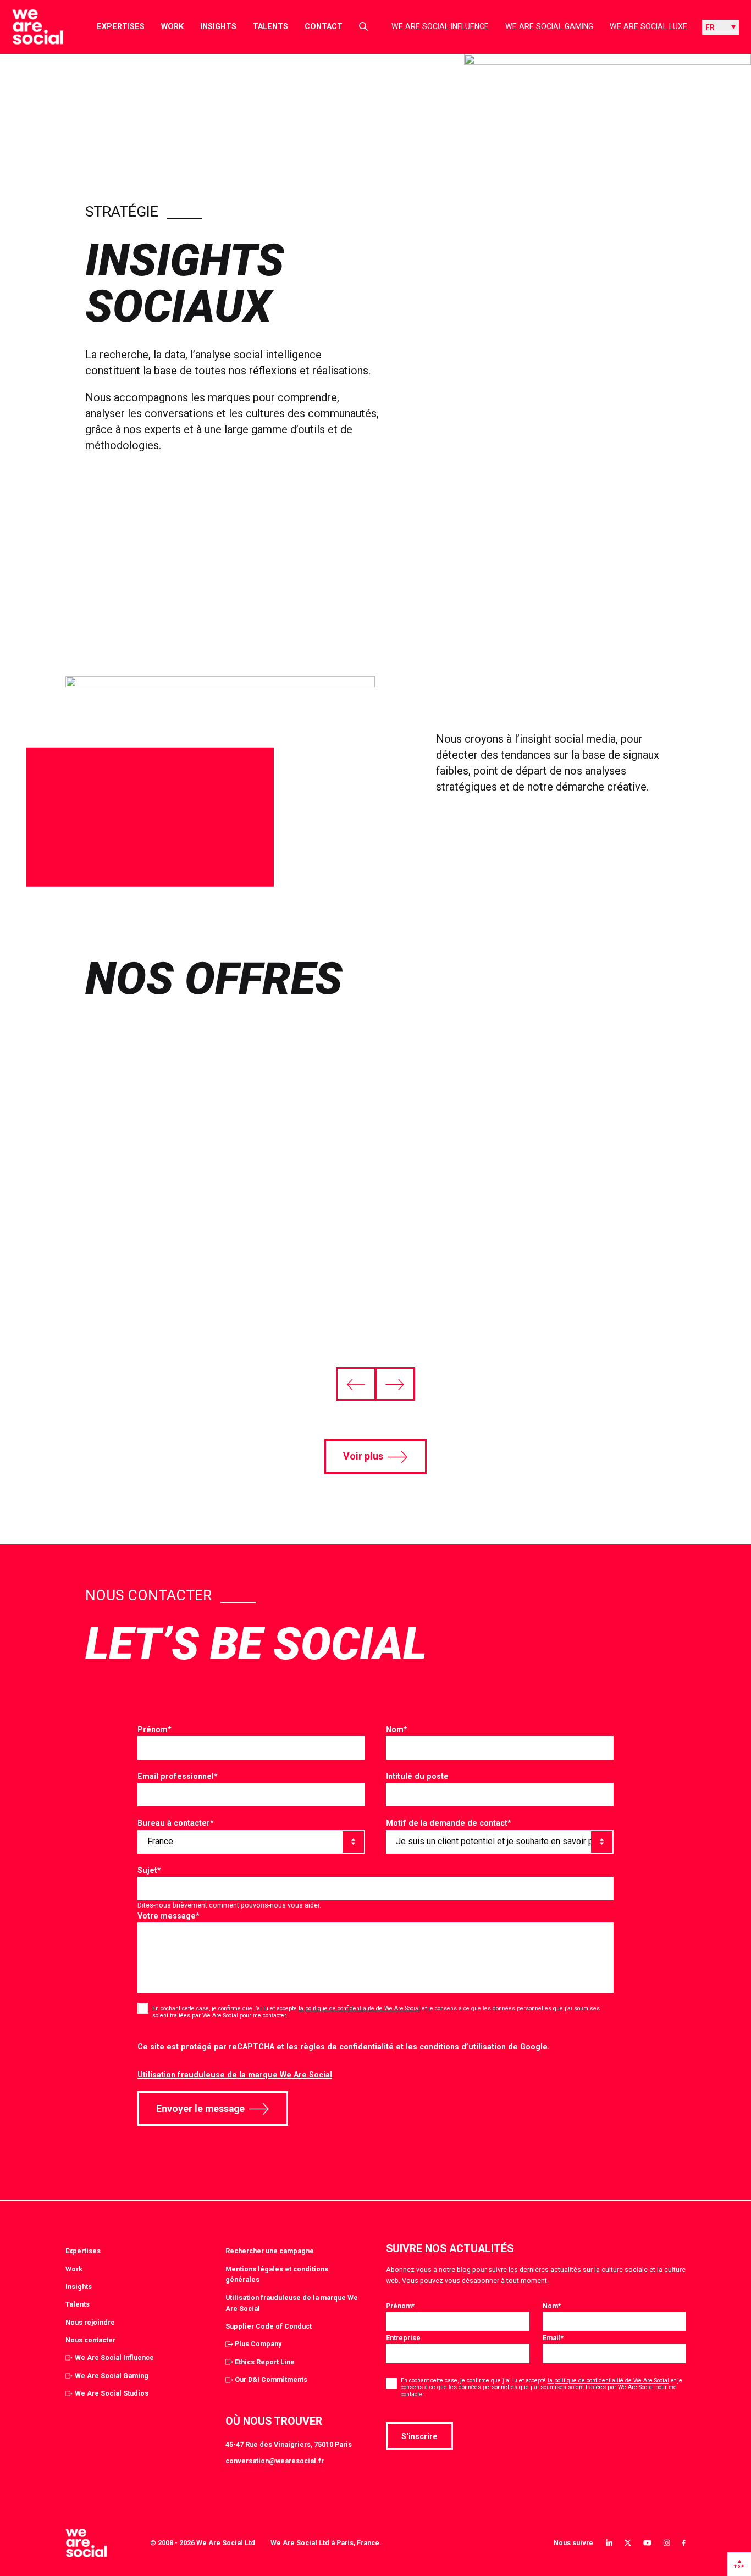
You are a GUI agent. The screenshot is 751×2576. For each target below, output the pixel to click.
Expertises (121, 26)
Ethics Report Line (265, 2362)
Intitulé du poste (417, 1776)
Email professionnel (178, 1776)
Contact (324, 26)
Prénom (154, 1729)
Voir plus (363, 1456)
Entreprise (403, 2338)
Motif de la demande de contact (449, 1823)
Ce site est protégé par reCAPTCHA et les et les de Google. (344, 2047)
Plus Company (258, 2344)
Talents (270, 26)
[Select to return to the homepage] (29, 27)
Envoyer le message (200, 2109)
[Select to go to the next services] (395, 1384)
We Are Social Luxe (648, 26)
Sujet (149, 1870)
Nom (397, 1729)
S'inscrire (419, 2436)
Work (172, 26)
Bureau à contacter (176, 1823)
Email (553, 2338)
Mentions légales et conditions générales (277, 2274)
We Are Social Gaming (549, 26)
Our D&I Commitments (271, 2379)
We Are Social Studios (112, 2393)
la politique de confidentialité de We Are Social (359, 2008)
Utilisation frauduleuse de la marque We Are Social (235, 2075)
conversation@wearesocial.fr (275, 2461)
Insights (218, 26)
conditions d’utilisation (463, 2047)
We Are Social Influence (440, 26)
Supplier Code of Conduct (269, 2326)
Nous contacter (90, 2340)
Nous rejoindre (90, 2322)
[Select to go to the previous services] (356, 1384)
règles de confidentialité (347, 2047)
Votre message (169, 1916)
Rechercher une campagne (270, 2251)
